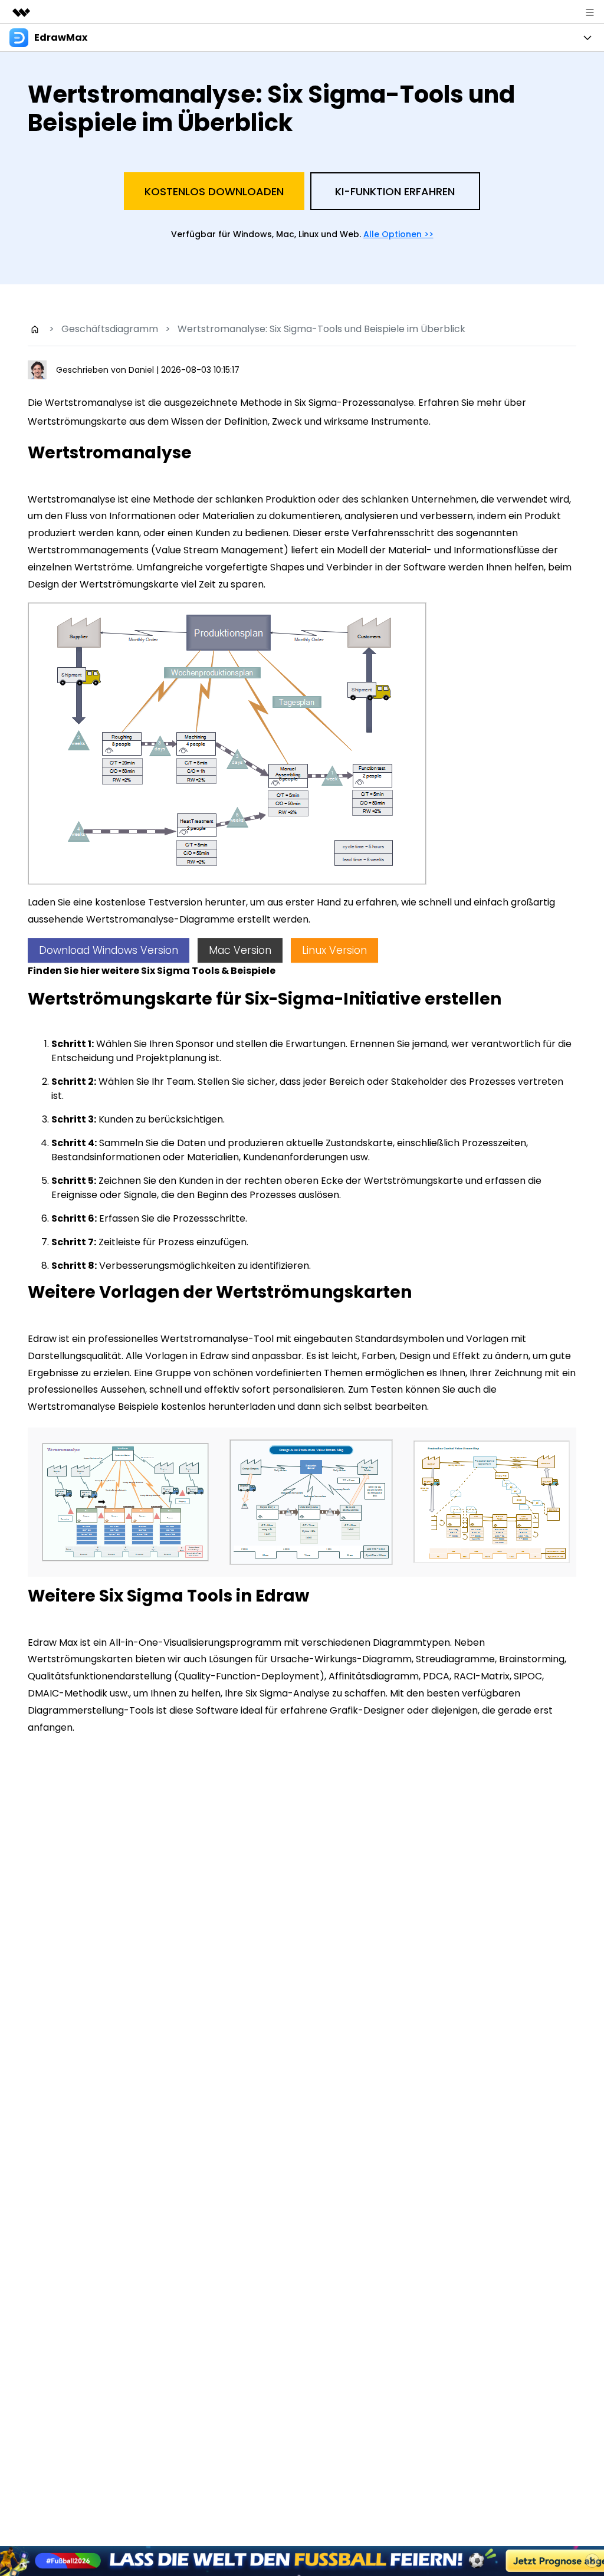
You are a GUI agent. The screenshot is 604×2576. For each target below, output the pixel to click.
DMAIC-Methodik (68, 1693)
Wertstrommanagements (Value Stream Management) (158, 550)
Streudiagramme (455, 1659)
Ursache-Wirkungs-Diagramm (341, 1659)
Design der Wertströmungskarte (104, 584)
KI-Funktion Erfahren (395, 191)
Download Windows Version (109, 950)
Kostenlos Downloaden (214, 191)
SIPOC (528, 1676)
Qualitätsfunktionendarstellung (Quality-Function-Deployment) (176, 1676)
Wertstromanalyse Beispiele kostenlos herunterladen (152, 1407)
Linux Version (334, 950)
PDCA (436, 1676)
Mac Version (240, 950)
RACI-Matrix (482, 1676)
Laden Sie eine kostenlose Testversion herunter (137, 902)
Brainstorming (532, 1659)
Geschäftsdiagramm (110, 329)
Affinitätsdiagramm (374, 1676)
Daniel (142, 370)
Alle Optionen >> (398, 234)
